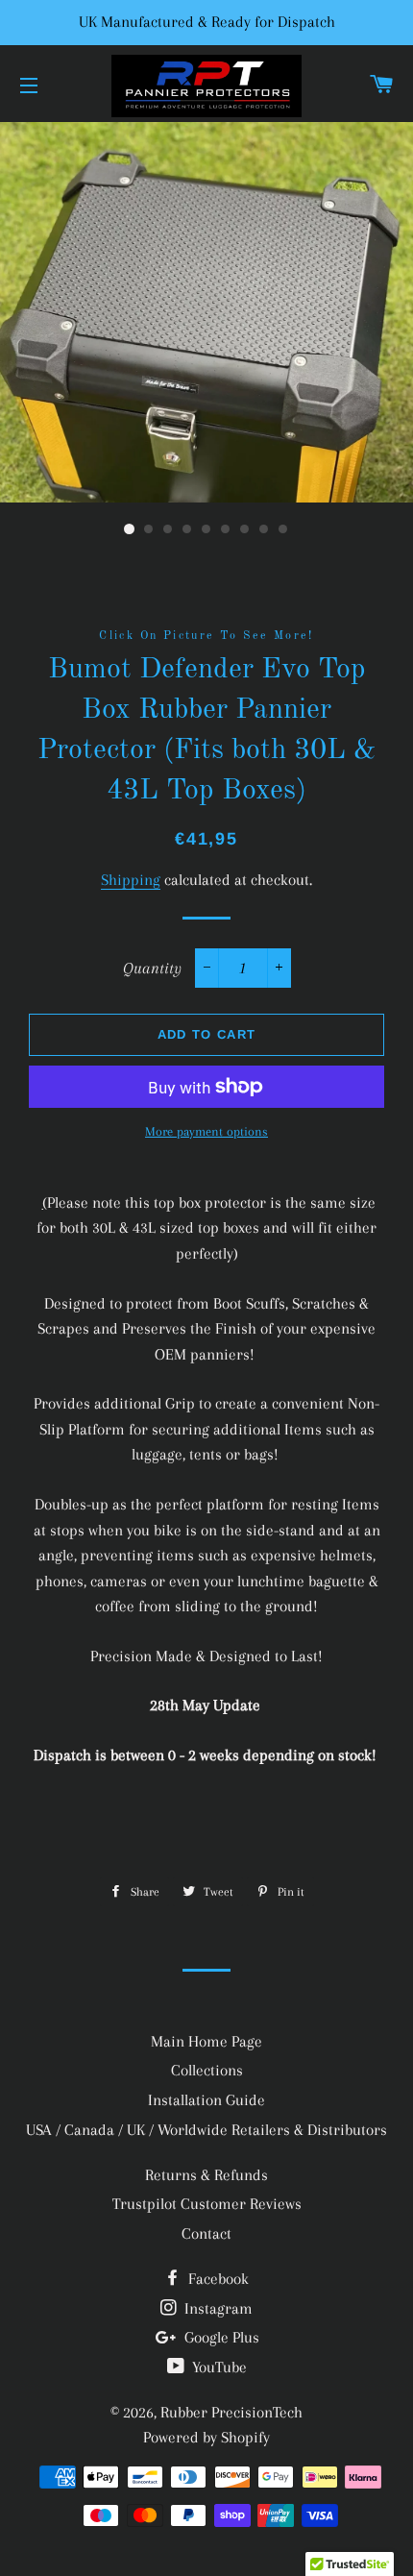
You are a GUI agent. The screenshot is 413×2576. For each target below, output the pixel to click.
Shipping (131, 880)
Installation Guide (206, 2100)
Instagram (217, 2308)
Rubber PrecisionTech (231, 2412)
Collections (207, 2070)
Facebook (217, 2279)
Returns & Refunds (206, 2175)
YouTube (218, 2367)
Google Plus (220, 2337)
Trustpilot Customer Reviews (207, 2204)
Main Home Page (206, 2041)
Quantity (152, 968)
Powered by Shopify (206, 2437)
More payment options (206, 1131)
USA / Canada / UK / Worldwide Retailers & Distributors (206, 2130)
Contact (206, 2233)
